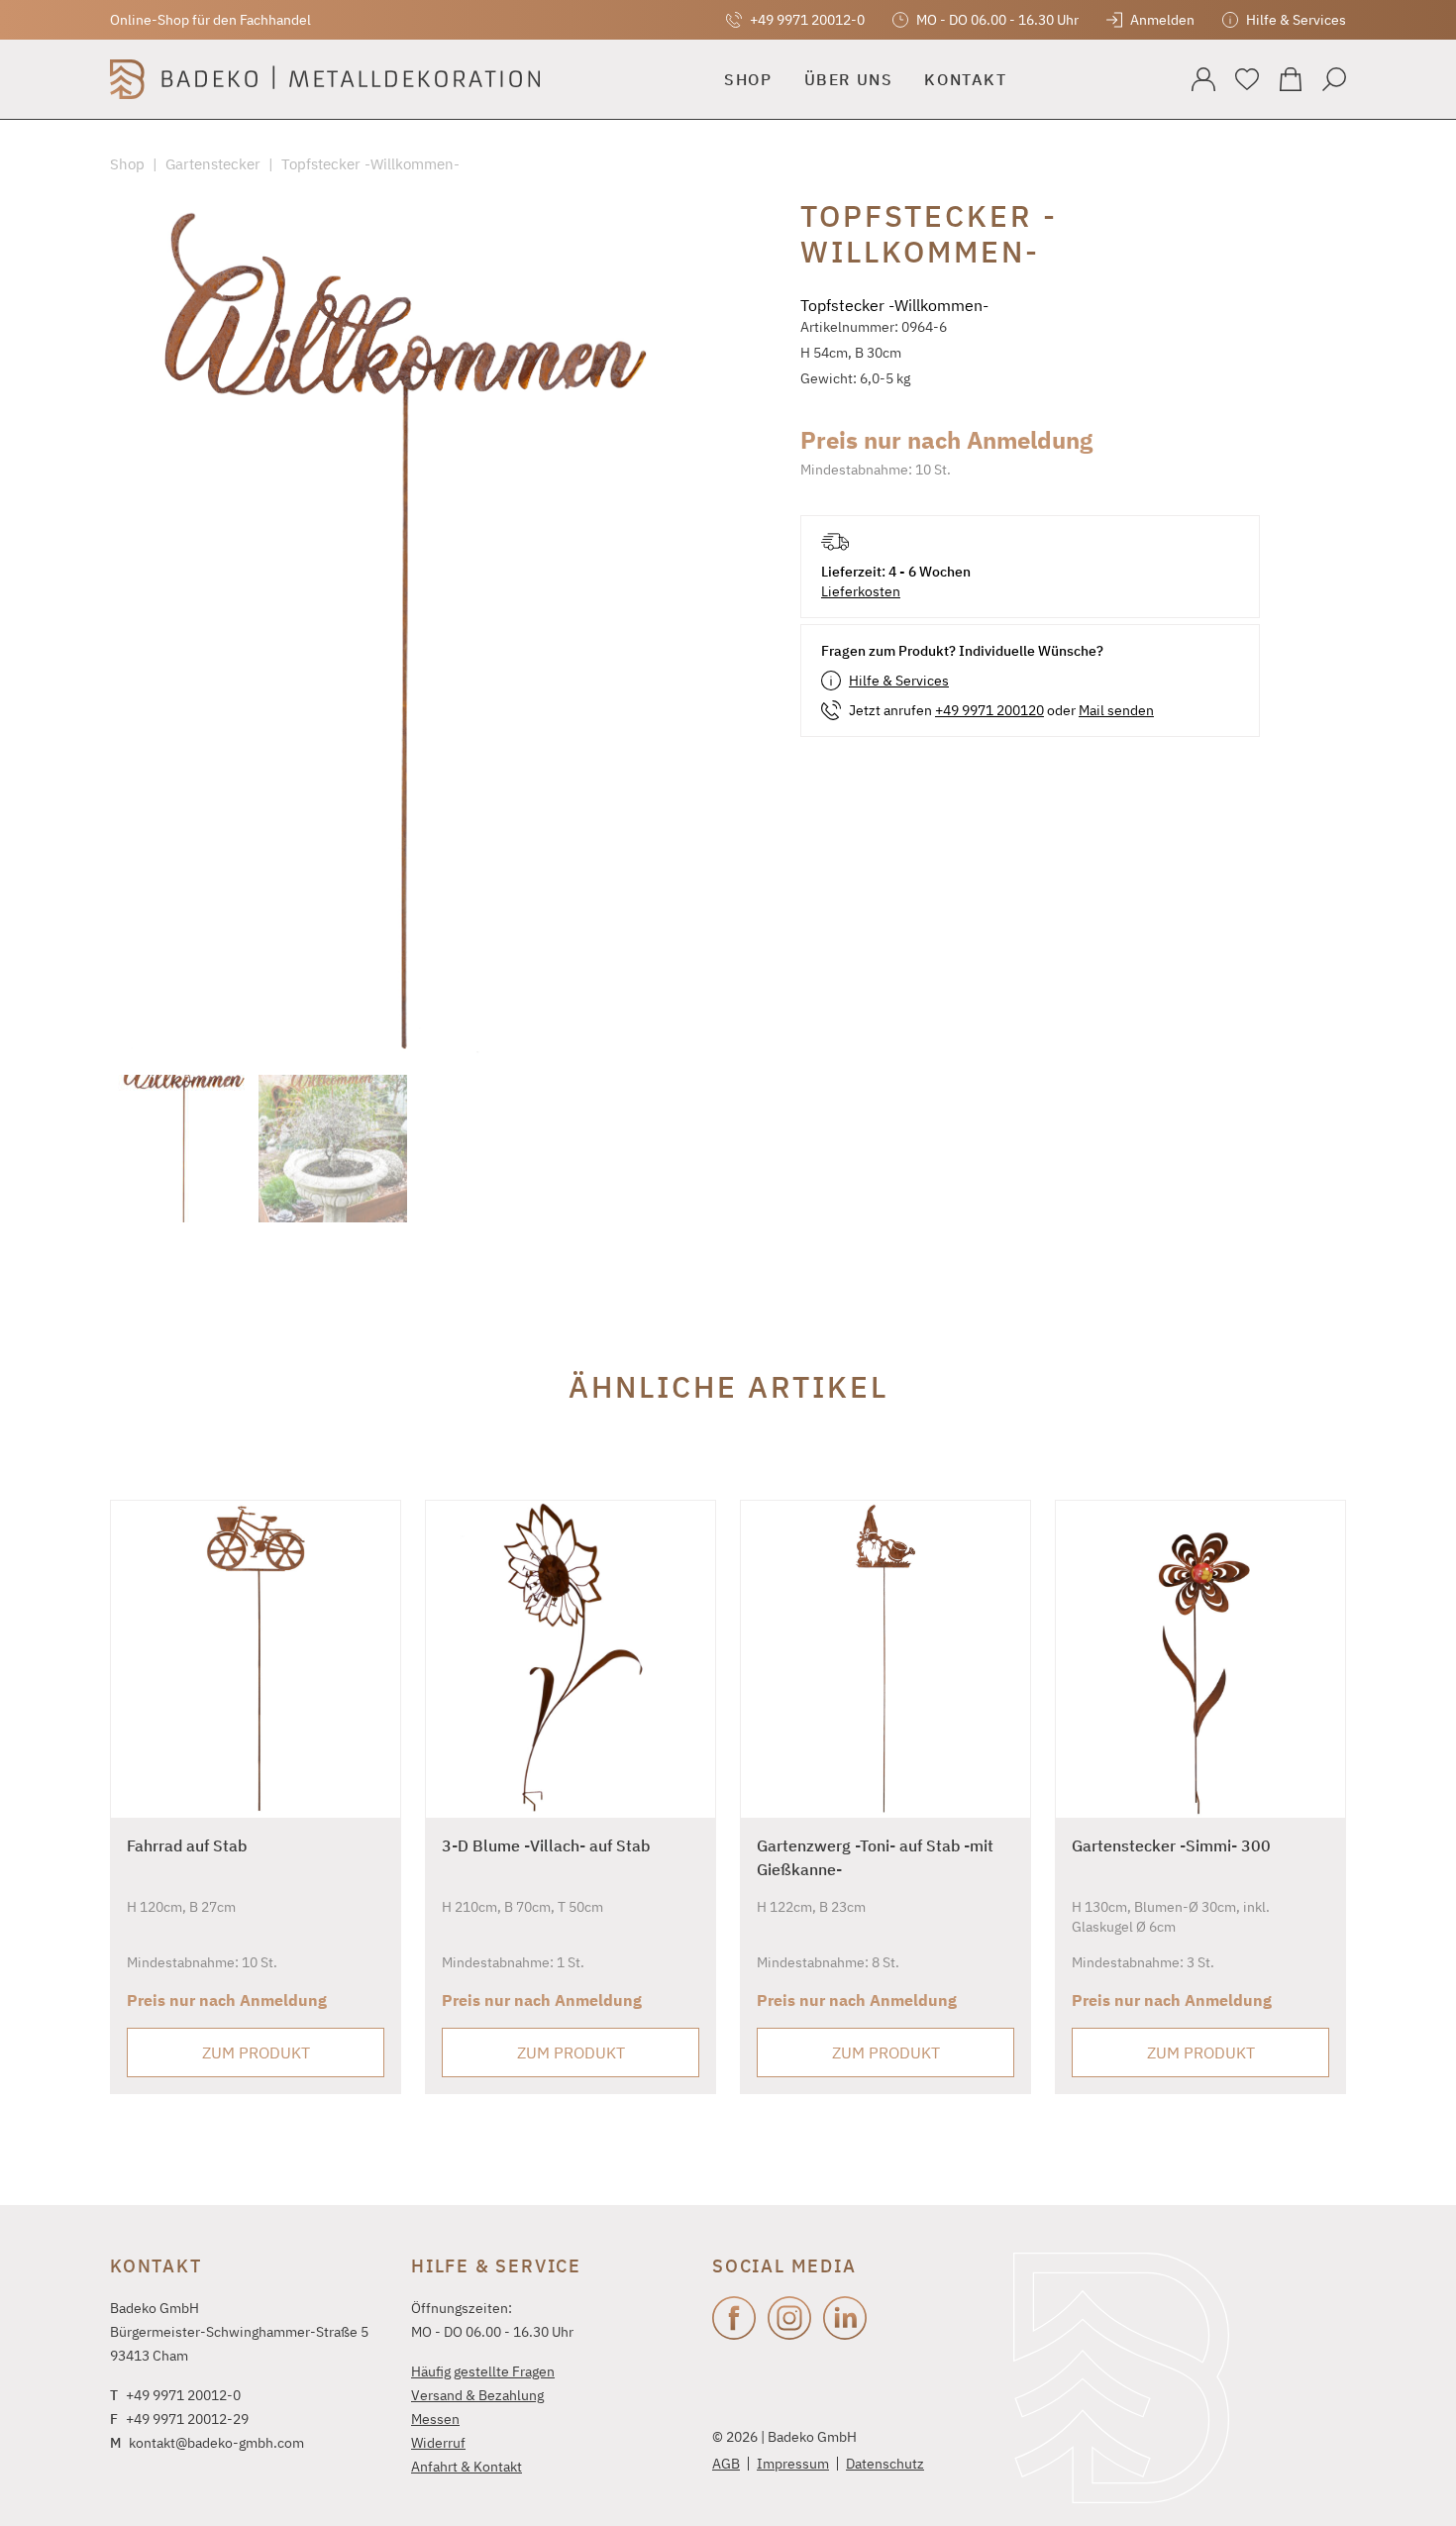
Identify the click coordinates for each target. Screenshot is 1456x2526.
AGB (726, 2464)
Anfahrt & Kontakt (467, 2467)
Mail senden (1116, 710)
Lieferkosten (861, 591)
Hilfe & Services (899, 681)
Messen (435, 2419)
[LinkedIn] (845, 2318)
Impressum (793, 2464)
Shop (127, 164)
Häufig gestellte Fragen (483, 2371)
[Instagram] (789, 2318)
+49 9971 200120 (989, 710)
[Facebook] (734, 2318)
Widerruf (438, 2443)
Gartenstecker (213, 164)
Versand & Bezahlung (477, 2395)
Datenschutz (885, 2464)
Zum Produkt (256, 2052)
